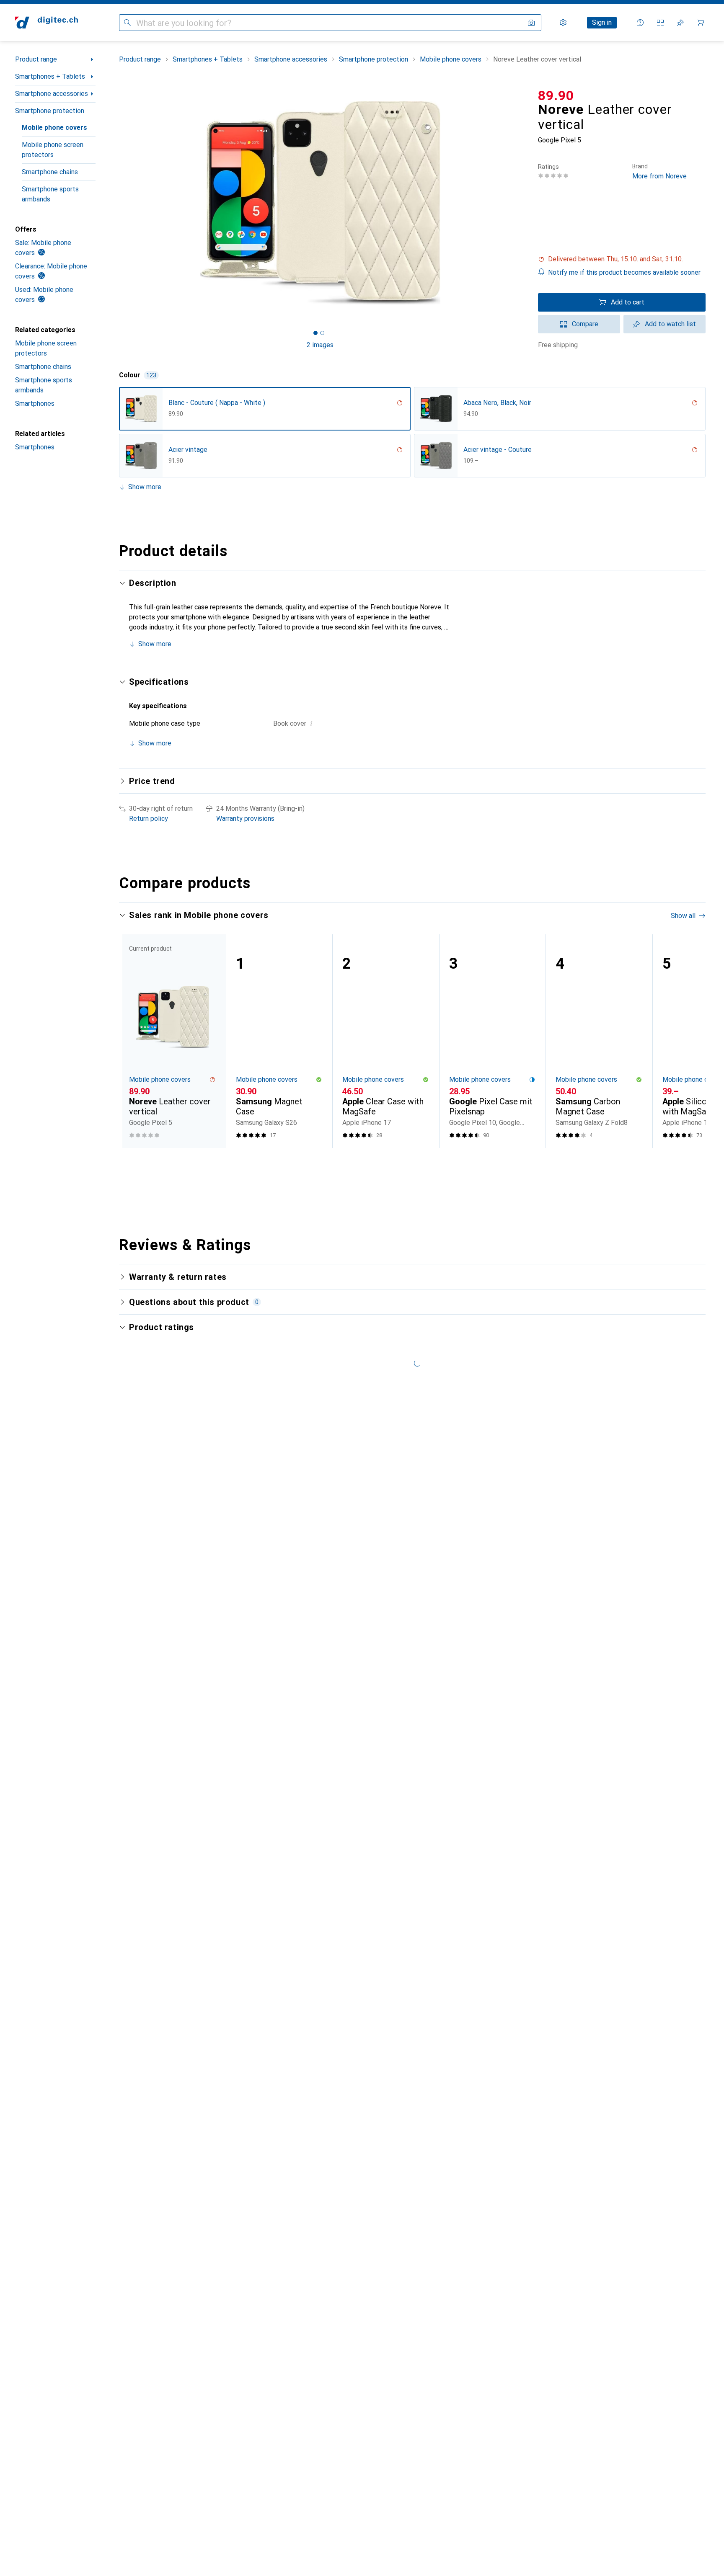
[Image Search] (531, 23)
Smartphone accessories (52, 94)
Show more (145, 487)
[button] (622, 259)
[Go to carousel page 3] (418, 1163)
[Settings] (563, 23)
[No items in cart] (701, 23)
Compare (585, 324)
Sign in (602, 22)
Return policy (149, 819)
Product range (36, 59)
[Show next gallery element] (523, 203)
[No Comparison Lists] (660, 23)
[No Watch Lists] (680, 23)
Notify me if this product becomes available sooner (624, 272)
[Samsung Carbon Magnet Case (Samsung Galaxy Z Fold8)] (599, 1041)
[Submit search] (127, 23)
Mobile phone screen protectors (53, 150)
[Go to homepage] (47, 23)
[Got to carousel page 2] (322, 333)
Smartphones (35, 404)
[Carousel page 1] (315, 333)
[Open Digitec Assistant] (640, 23)
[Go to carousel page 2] (411, 1163)
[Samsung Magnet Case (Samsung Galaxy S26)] (279, 1041)
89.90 (556, 95)
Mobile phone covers (54, 128)
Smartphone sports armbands (50, 194)
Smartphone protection (50, 111)
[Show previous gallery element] (117, 203)
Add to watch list (670, 324)
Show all (683, 916)
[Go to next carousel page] (690, 1041)
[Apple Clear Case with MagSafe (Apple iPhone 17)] (386, 1041)
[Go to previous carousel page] (134, 1041)
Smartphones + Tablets (50, 76)
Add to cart (628, 302)
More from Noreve (659, 171)
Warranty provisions (245, 819)
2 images (320, 345)
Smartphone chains (50, 172)
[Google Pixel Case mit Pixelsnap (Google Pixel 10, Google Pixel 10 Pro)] (493, 1041)
